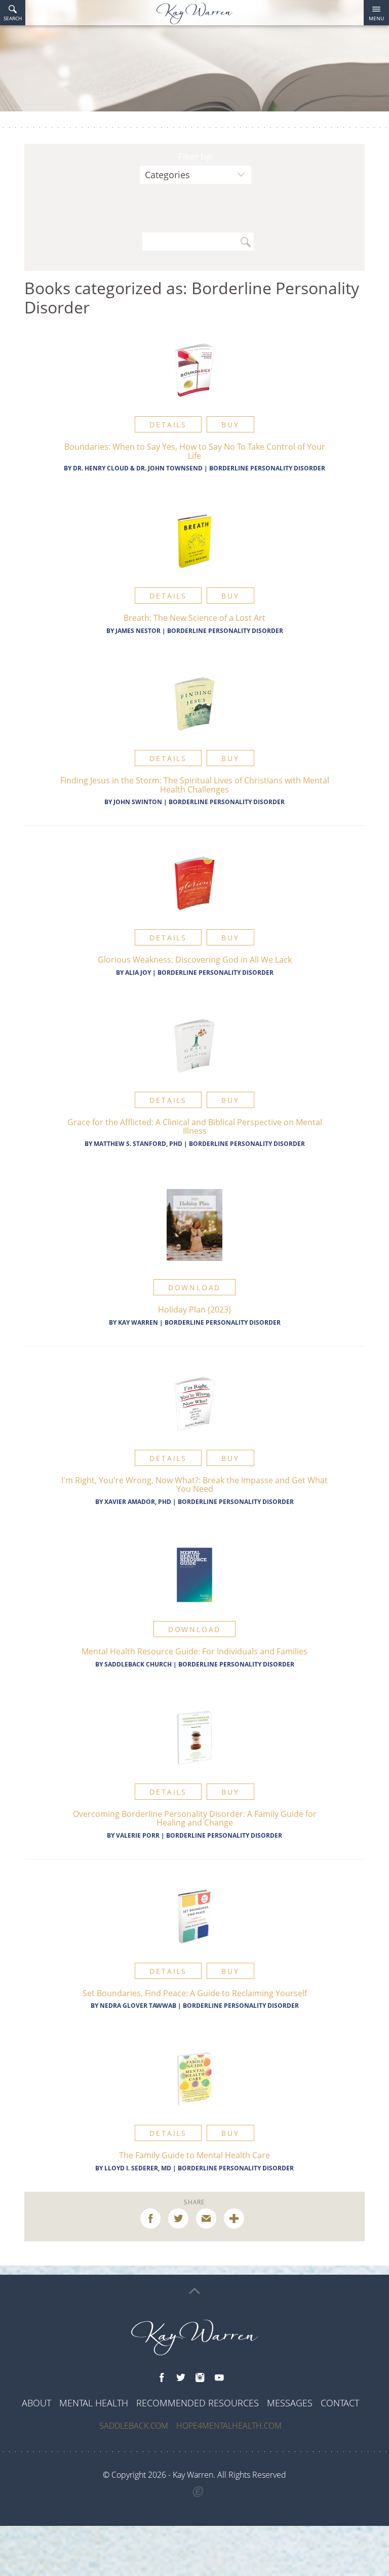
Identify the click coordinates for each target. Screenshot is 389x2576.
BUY (230, 425)
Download (194, 1287)
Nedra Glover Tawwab (139, 2006)
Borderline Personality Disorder (267, 468)
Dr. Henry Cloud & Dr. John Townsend (138, 468)
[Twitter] (181, 2378)
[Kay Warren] (194, 13)
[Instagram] (200, 2378)
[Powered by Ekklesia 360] (198, 2492)
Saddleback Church (138, 1664)
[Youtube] (219, 2378)
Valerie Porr (138, 1835)
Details (168, 425)
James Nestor (138, 631)
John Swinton (138, 802)
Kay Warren (138, 1322)
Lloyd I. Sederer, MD (138, 2168)
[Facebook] (162, 2378)
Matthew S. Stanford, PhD (138, 1144)
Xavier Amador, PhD (138, 1502)
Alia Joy (138, 973)
